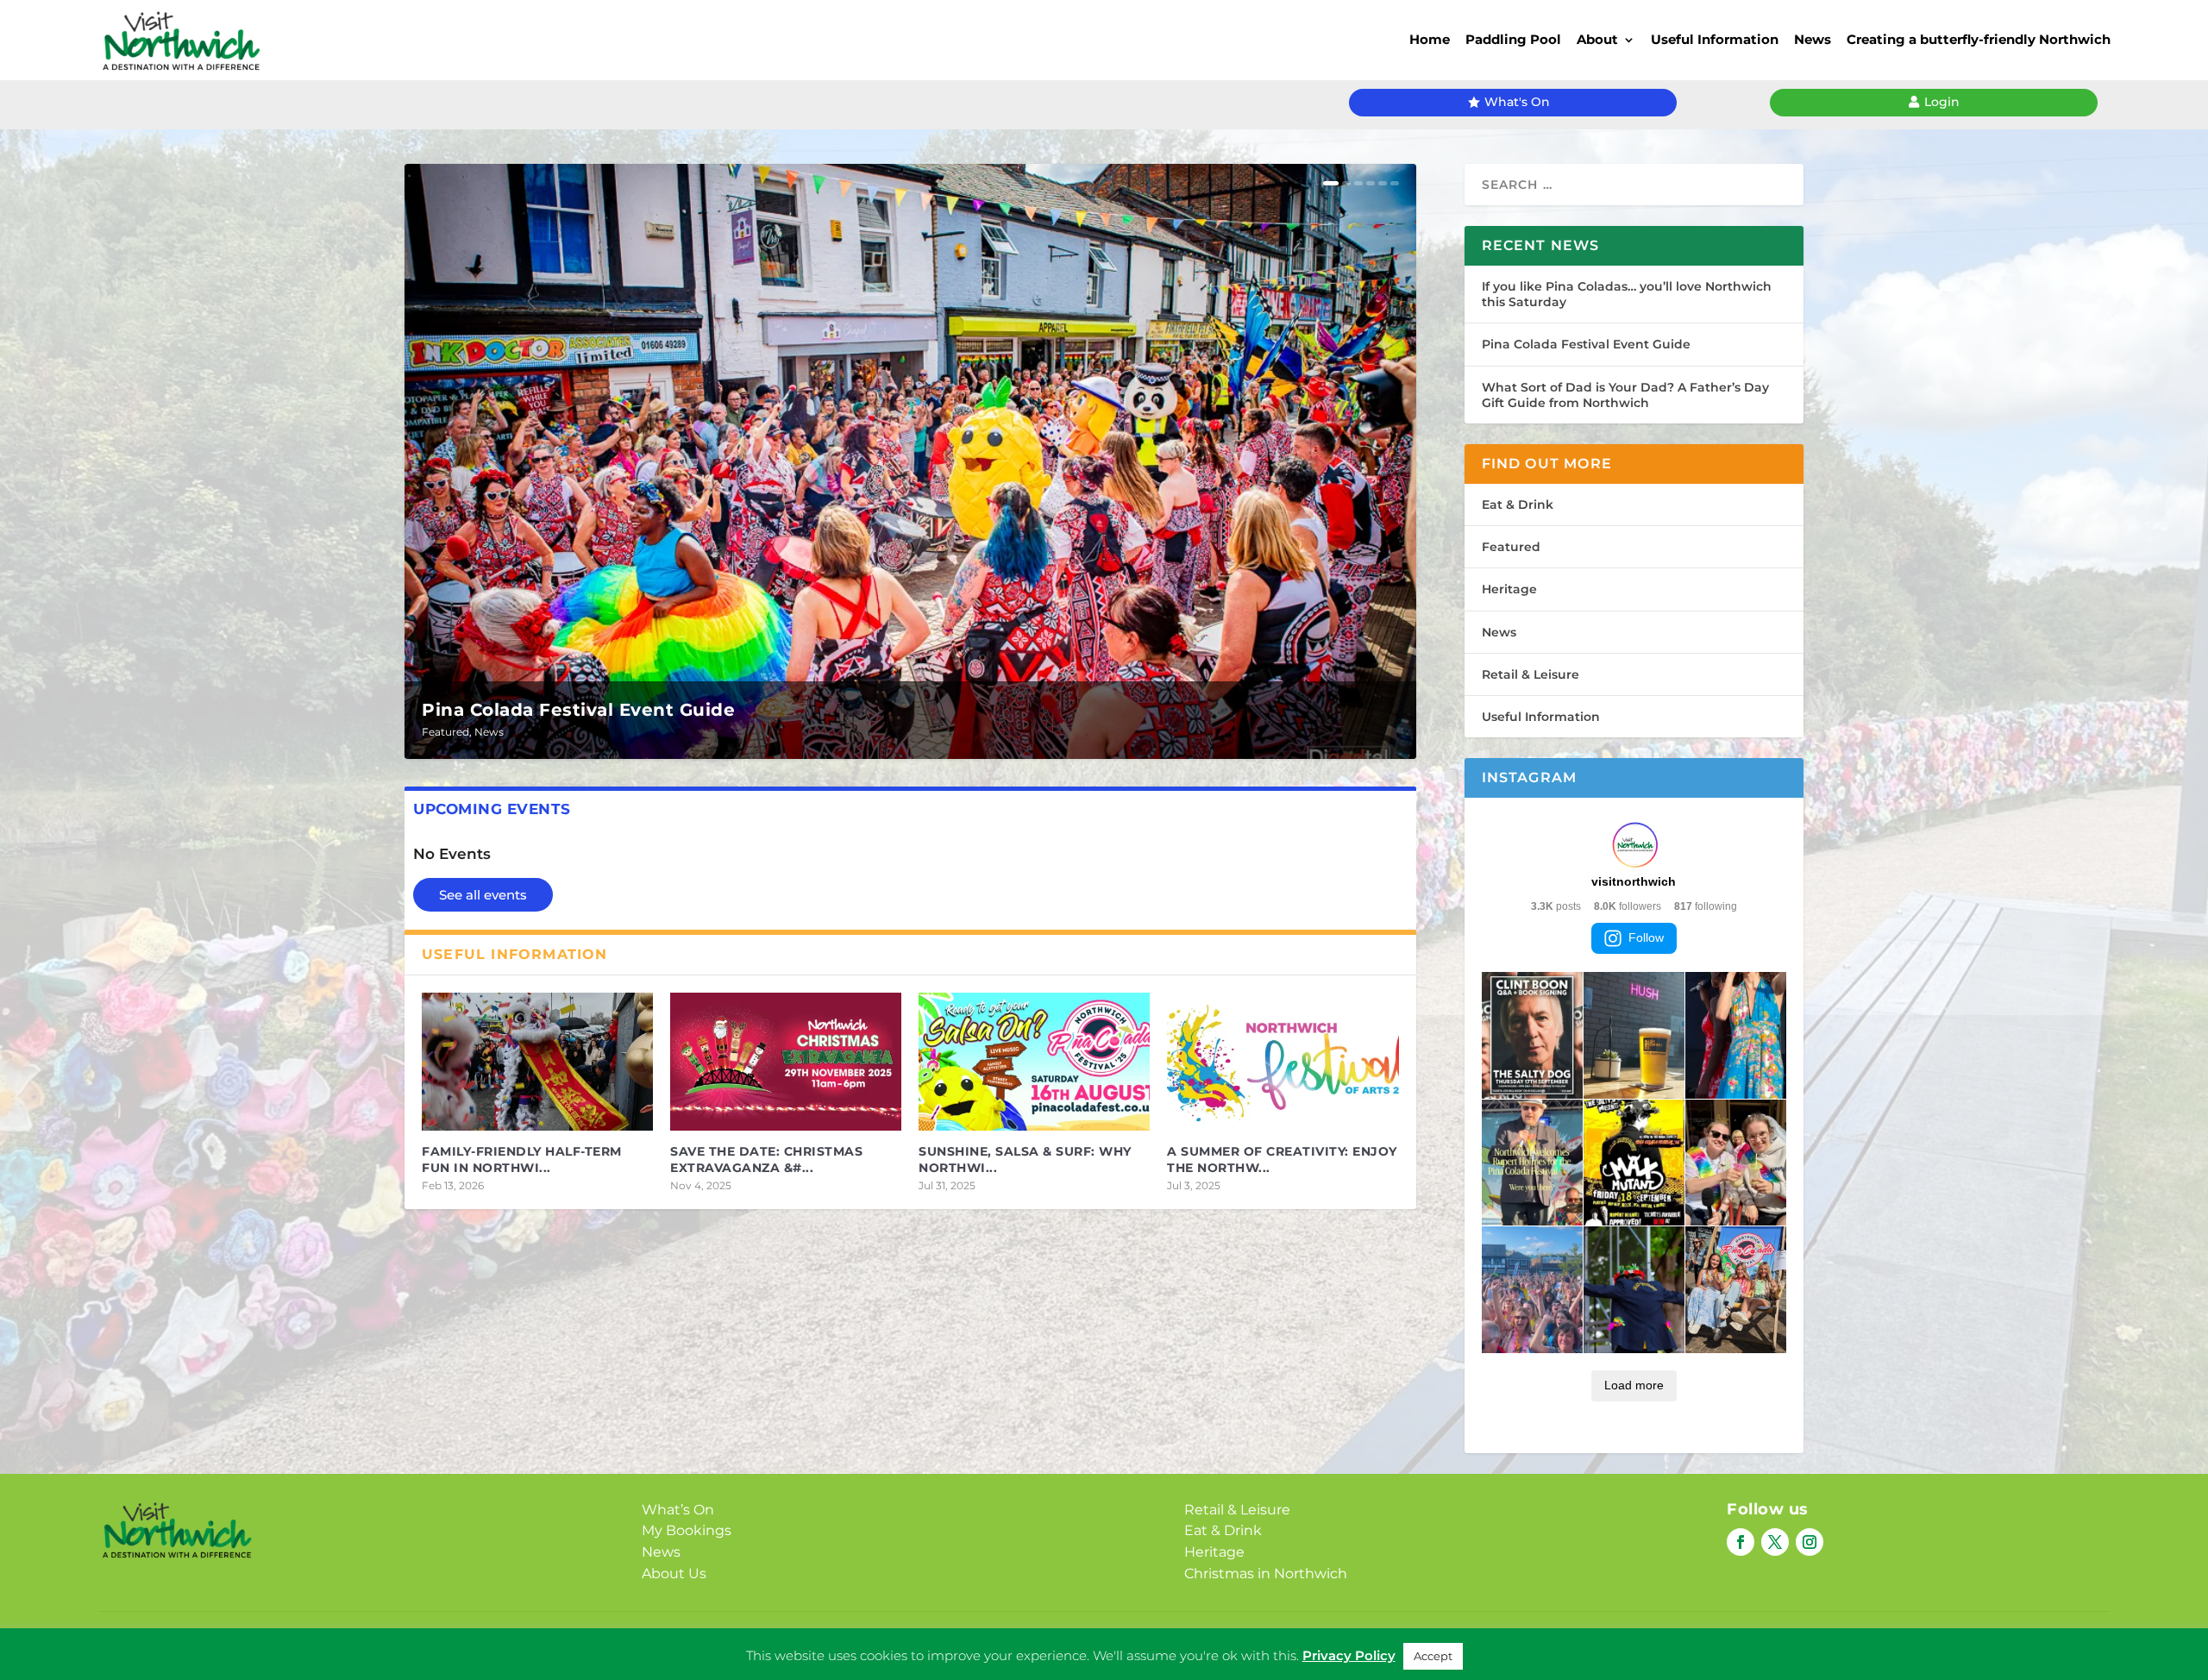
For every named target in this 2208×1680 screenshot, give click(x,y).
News (1813, 39)
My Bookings (687, 1530)
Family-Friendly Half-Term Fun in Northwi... (522, 1159)
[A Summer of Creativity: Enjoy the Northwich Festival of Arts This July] (1283, 1062)
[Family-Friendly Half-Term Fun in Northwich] (537, 1062)
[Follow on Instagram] (1810, 1542)
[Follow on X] (1775, 1542)
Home (1430, 39)
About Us (674, 1573)
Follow (1646, 937)
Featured (445, 732)
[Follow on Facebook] (1741, 1542)
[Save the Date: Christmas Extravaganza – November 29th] (786, 1062)
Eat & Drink (1518, 505)
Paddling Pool (1513, 39)
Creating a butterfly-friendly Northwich (1979, 39)
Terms (1156, 1642)
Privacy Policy (1077, 1642)
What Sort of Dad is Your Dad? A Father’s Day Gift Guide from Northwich (1625, 395)
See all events (483, 895)
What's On (1517, 102)
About (1597, 39)
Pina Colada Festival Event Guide (578, 710)
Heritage (1509, 589)
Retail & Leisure (1531, 674)
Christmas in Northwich (1266, 1573)
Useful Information (1715, 39)
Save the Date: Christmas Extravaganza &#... (766, 1159)
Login (1942, 102)
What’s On (678, 1510)
